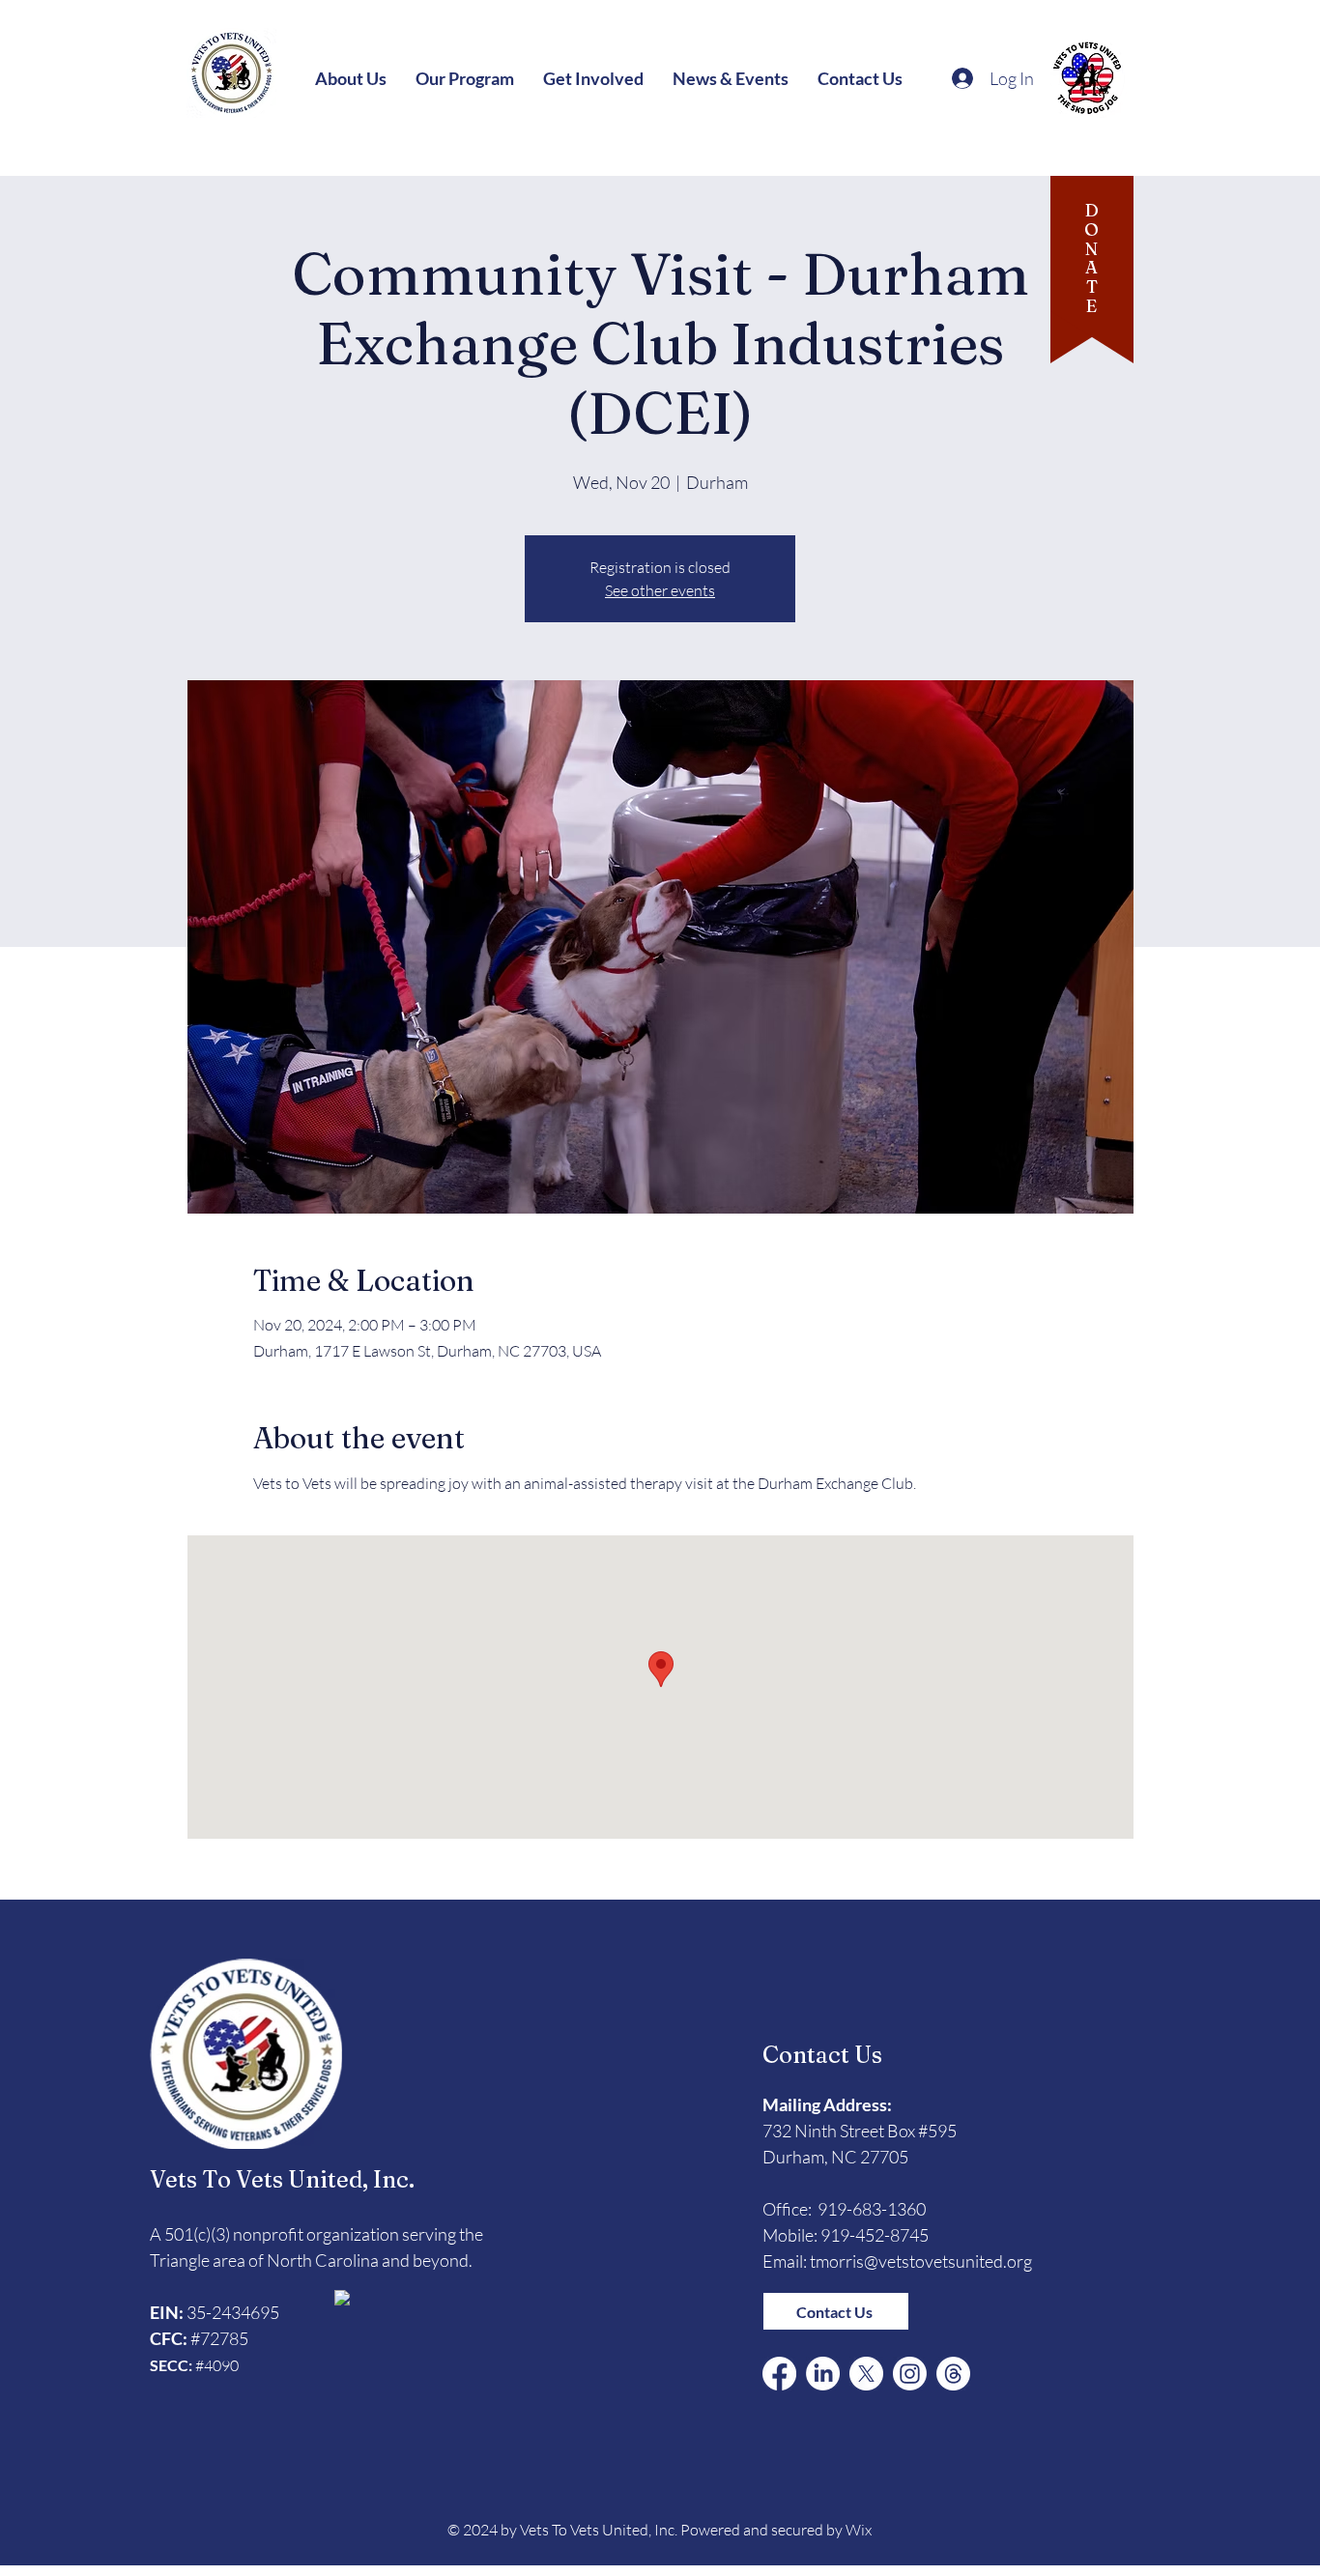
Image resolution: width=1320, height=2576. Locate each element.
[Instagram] (910, 2374)
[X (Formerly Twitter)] (866, 2374)
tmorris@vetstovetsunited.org (921, 2261)
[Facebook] (779, 2374)
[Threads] (953, 2374)
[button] (351, 78)
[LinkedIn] (823, 2374)
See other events (660, 590)
